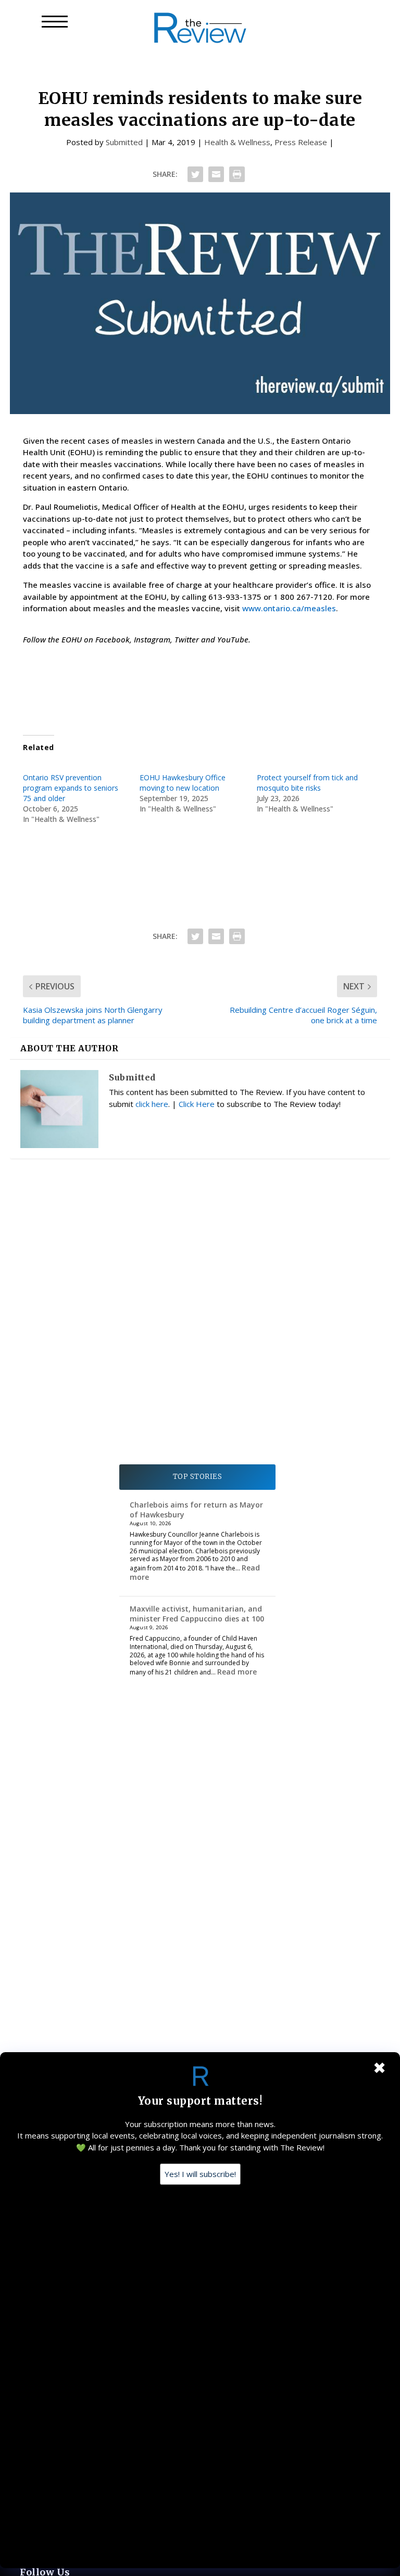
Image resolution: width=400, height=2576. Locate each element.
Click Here (197, 1104)
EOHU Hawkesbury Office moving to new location (183, 783)
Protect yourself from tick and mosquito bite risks (307, 783)
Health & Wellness (237, 142)
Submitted (124, 142)
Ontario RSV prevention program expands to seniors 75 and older (71, 788)
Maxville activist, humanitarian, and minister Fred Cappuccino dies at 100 (197, 1613)
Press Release (301, 142)
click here (152, 1104)
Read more (237, 1672)
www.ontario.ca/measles (289, 608)
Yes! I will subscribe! (200, 2174)
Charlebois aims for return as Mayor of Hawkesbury (196, 1509)
